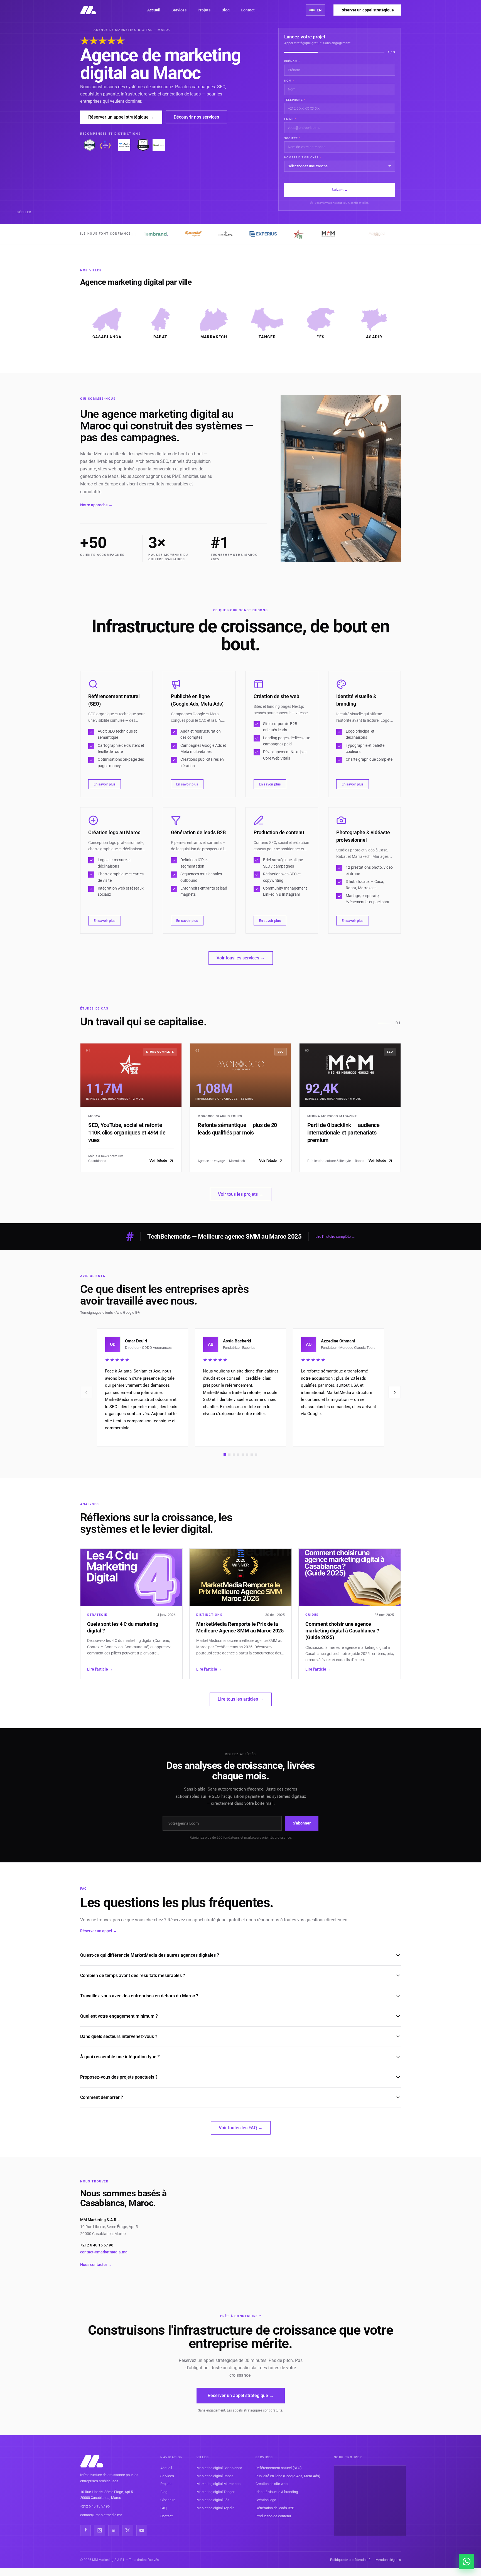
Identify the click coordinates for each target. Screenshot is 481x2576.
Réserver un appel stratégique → (121, 117)
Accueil (154, 10)
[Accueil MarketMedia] (88, 10)
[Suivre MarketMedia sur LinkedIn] (114, 2530)
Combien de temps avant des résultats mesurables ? (133, 1975)
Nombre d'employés (303, 157)
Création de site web (272, 2484)
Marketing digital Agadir (215, 2508)
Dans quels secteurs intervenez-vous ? (119, 2036)
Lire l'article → (100, 1669)
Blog (226, 10)
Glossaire (168, 2500)
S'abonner (302, 1823)
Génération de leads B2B (275, 2508)
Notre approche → (96, 505)
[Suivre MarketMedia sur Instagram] (99, 2530)
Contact (248, 10)
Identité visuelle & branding (277, 2492)
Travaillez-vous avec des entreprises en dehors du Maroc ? (139, 1996)
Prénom (292, 61)
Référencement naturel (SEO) (279, 2468)
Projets (204, 10)
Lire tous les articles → (241, 1699)
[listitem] (107, 324)
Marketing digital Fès (213, 2500)
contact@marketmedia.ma (104, 2252)
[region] (240, 1388)
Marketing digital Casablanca (219, 2468)
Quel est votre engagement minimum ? (119, 2016)
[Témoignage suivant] (395, 1392)
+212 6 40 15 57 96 (97, 2245)
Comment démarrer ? (102, 2097)
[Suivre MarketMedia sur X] (127, 2530)
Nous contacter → (96, 2265)
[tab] (225, 1455)
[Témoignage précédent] (86, 1392)
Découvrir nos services (196, 117)
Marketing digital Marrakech (219, 2484)
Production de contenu (273, 2516)
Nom (289, 81)
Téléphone (295, 100)
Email (290, 119)
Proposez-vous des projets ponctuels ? (119, 2077)
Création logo (266, 2500)
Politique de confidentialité (350, 2560)
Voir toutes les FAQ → (241, 2128)
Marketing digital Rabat (215, 2476)
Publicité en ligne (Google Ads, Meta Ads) (288, 2476)
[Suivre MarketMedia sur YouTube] (142, 2530)
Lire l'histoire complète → (335, 1237)
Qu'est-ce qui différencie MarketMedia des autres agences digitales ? (150, 1955)
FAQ (164, 2508)
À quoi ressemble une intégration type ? (120, 2057)
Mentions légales (388, 2560)
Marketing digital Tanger (215, 2492)
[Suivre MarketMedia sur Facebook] (85, 2530)
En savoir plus (105, 784)
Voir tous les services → (241, 958)
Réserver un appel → (99, 1931)
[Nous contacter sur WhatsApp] (467, 2562)
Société (292, 138)
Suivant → (340, 190)
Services (179, 10)
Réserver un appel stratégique (367, 10)
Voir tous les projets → (241, 1194)
